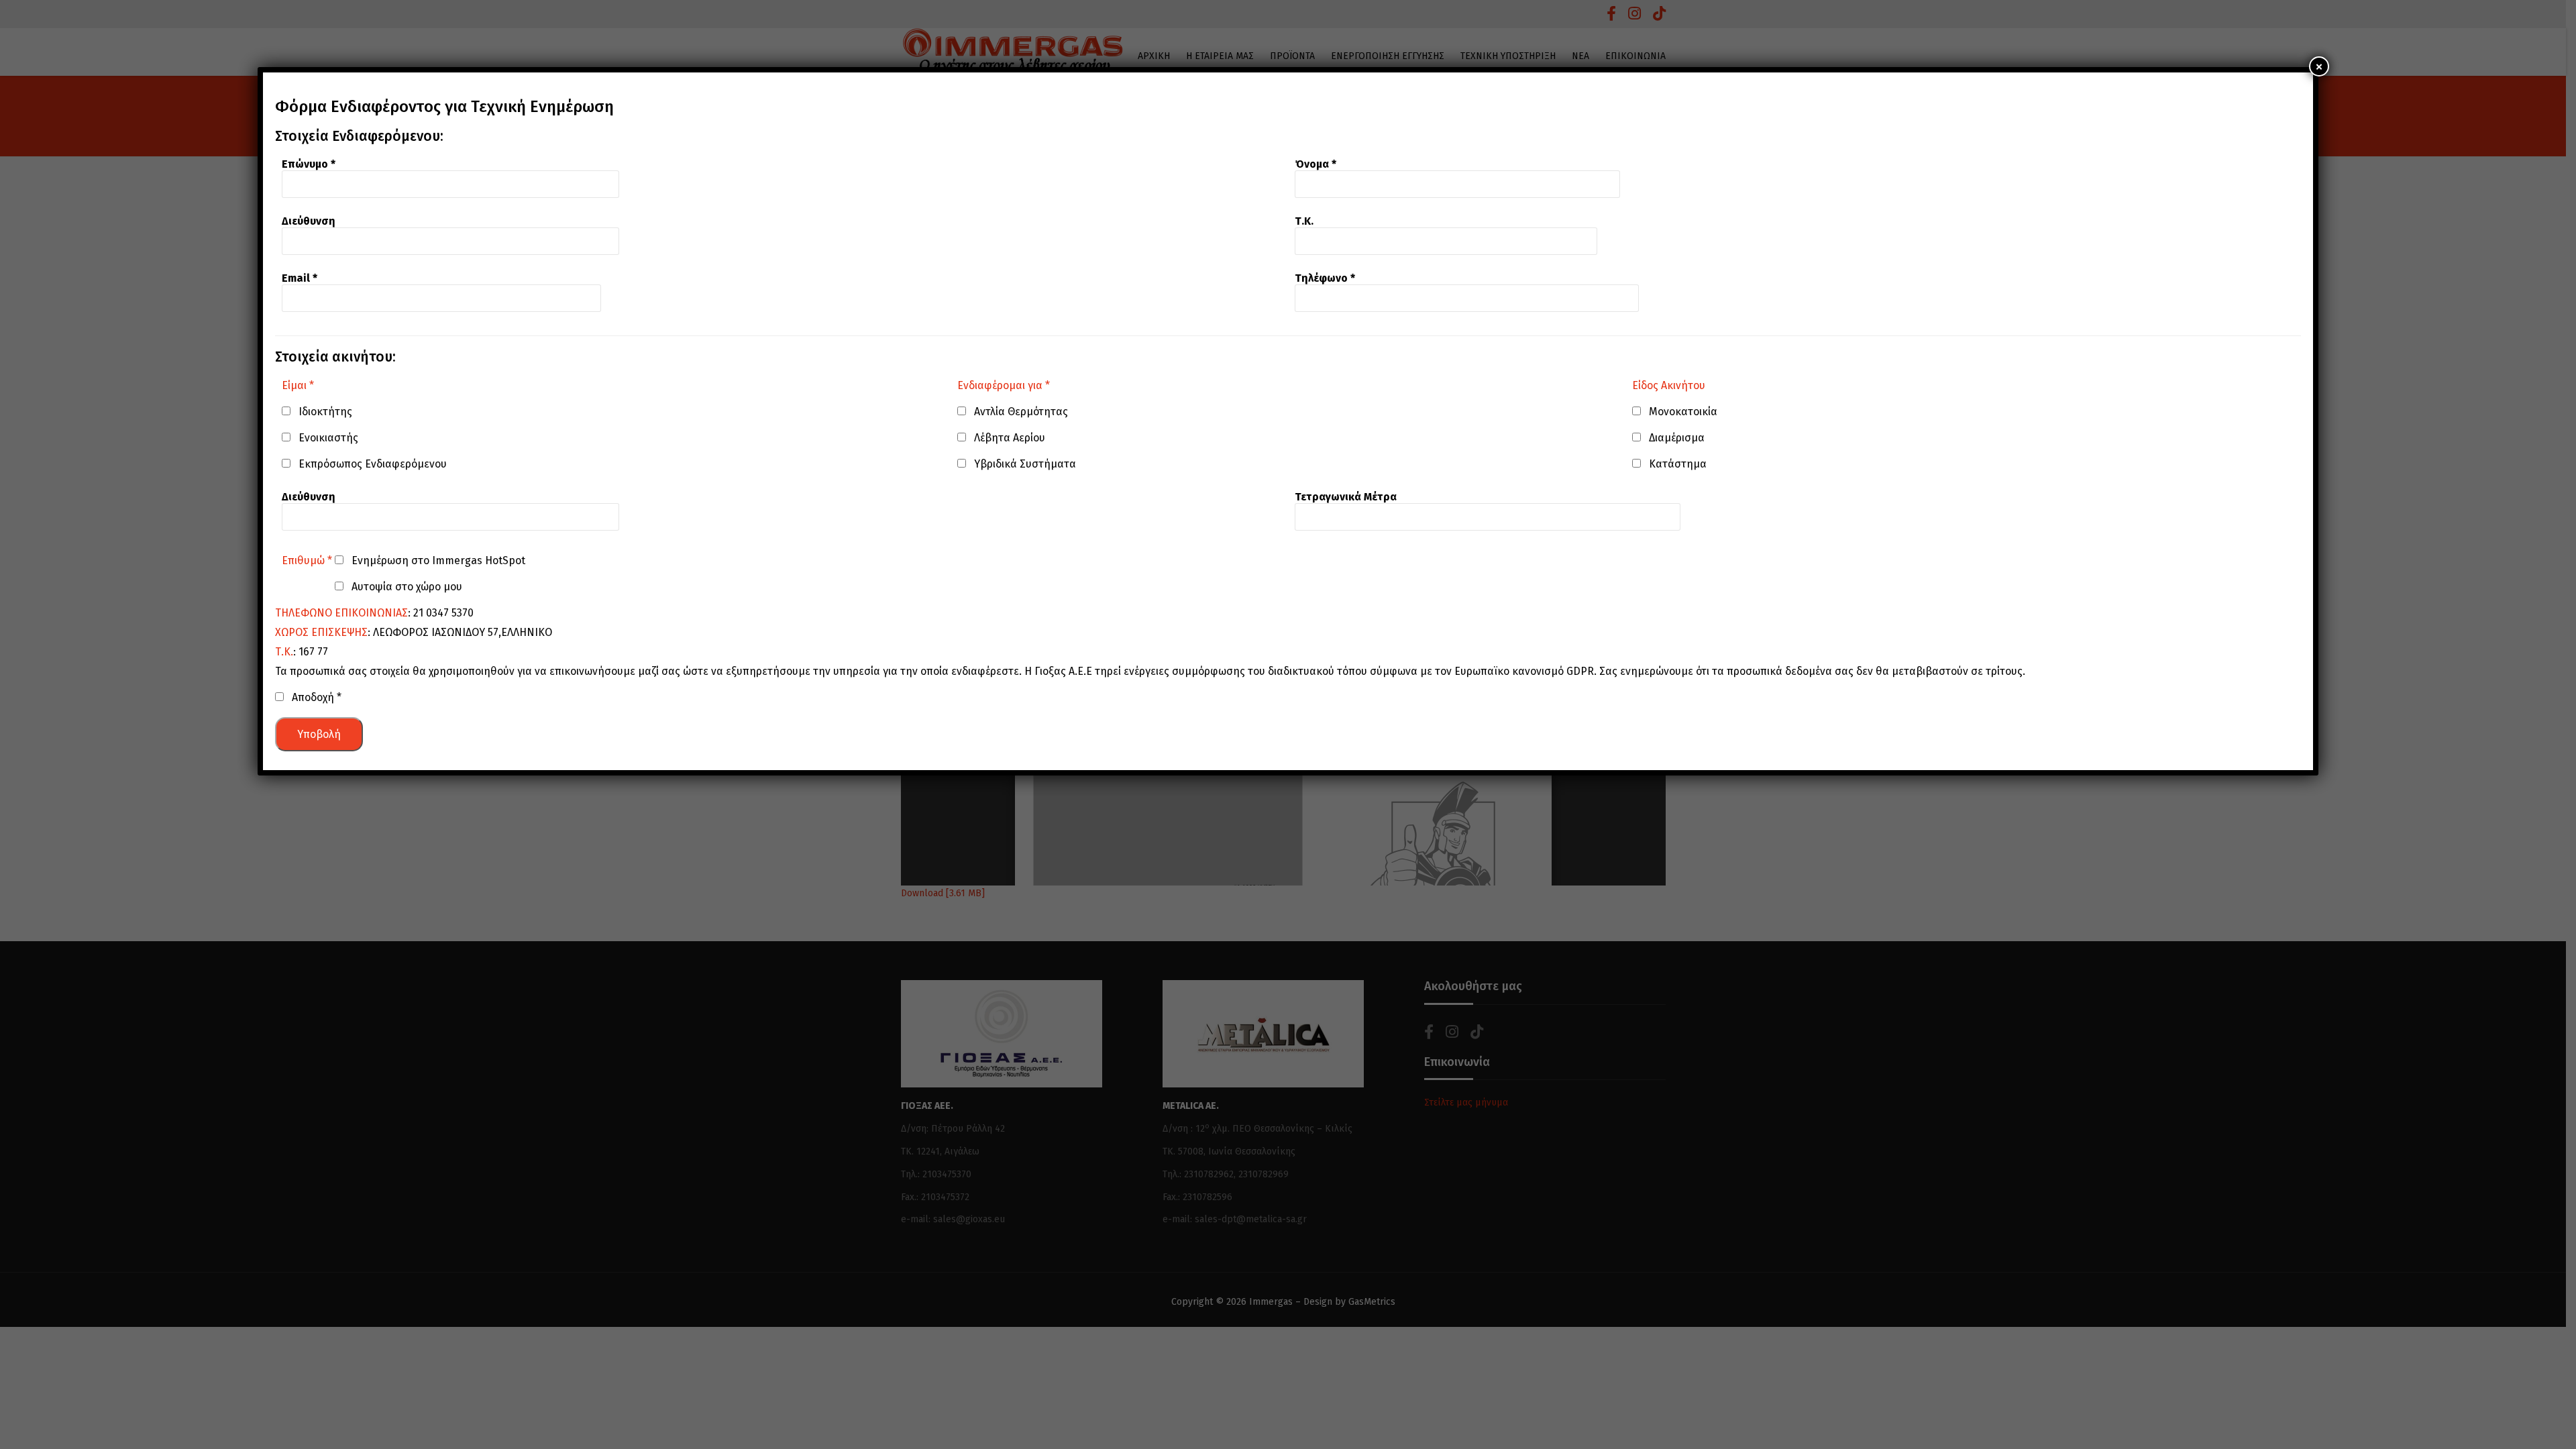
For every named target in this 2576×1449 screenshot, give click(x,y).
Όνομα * (1316, 164)
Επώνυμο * (309, 164)
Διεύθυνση (309, 221)
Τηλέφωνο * (1325, 278)
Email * (300, 278)
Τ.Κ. (1304, 221)
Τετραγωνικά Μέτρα (1346, 497)
